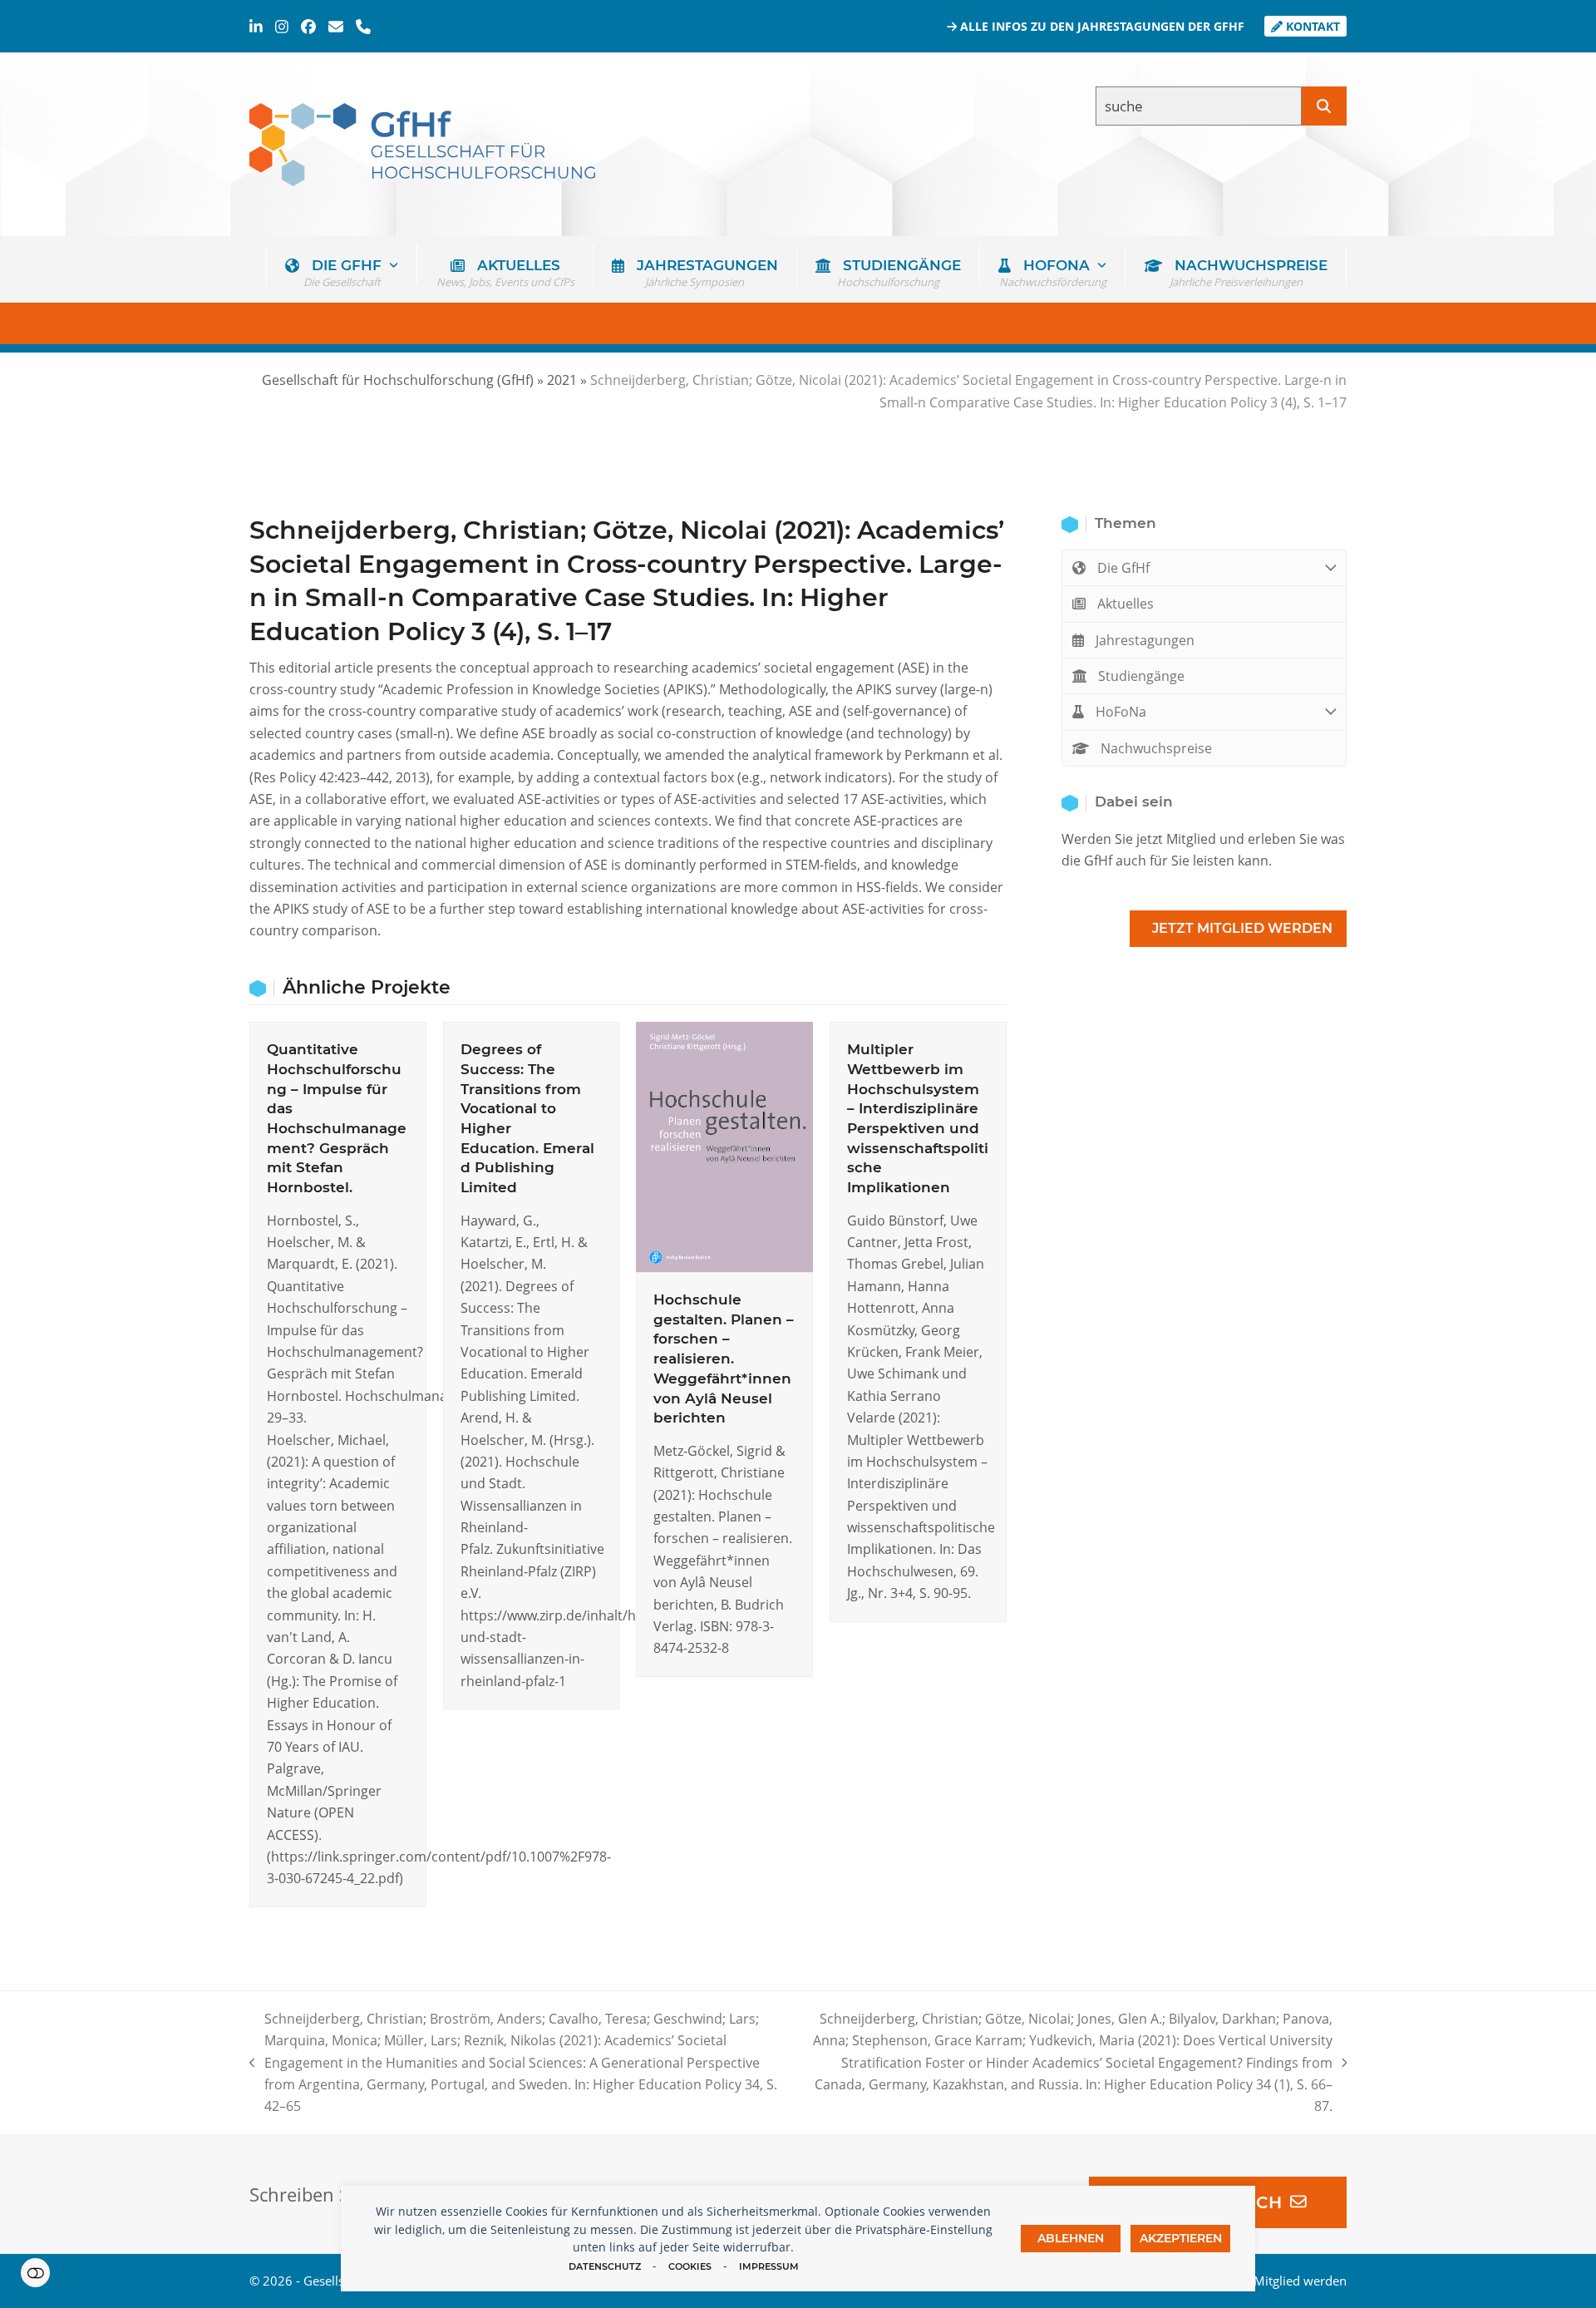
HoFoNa (1119, 712)
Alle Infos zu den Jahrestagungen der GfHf (1101, 26)
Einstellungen (35, 2273)
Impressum (769, 2266)
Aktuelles (1124, 604)
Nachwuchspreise (1155, 748)
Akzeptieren (1181, 2238)
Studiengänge (1140, 676)
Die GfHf (1122, 568)
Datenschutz (605, 2266)
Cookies (690, 2266)
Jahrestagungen (1143, 640)
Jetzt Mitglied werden (1242, 928)
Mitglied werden (1300, 2281)
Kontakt (1311, 26)
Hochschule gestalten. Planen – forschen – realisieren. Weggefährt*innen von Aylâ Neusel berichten (724, 1358)
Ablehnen (1071, 2238)
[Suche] (1324, 106)
